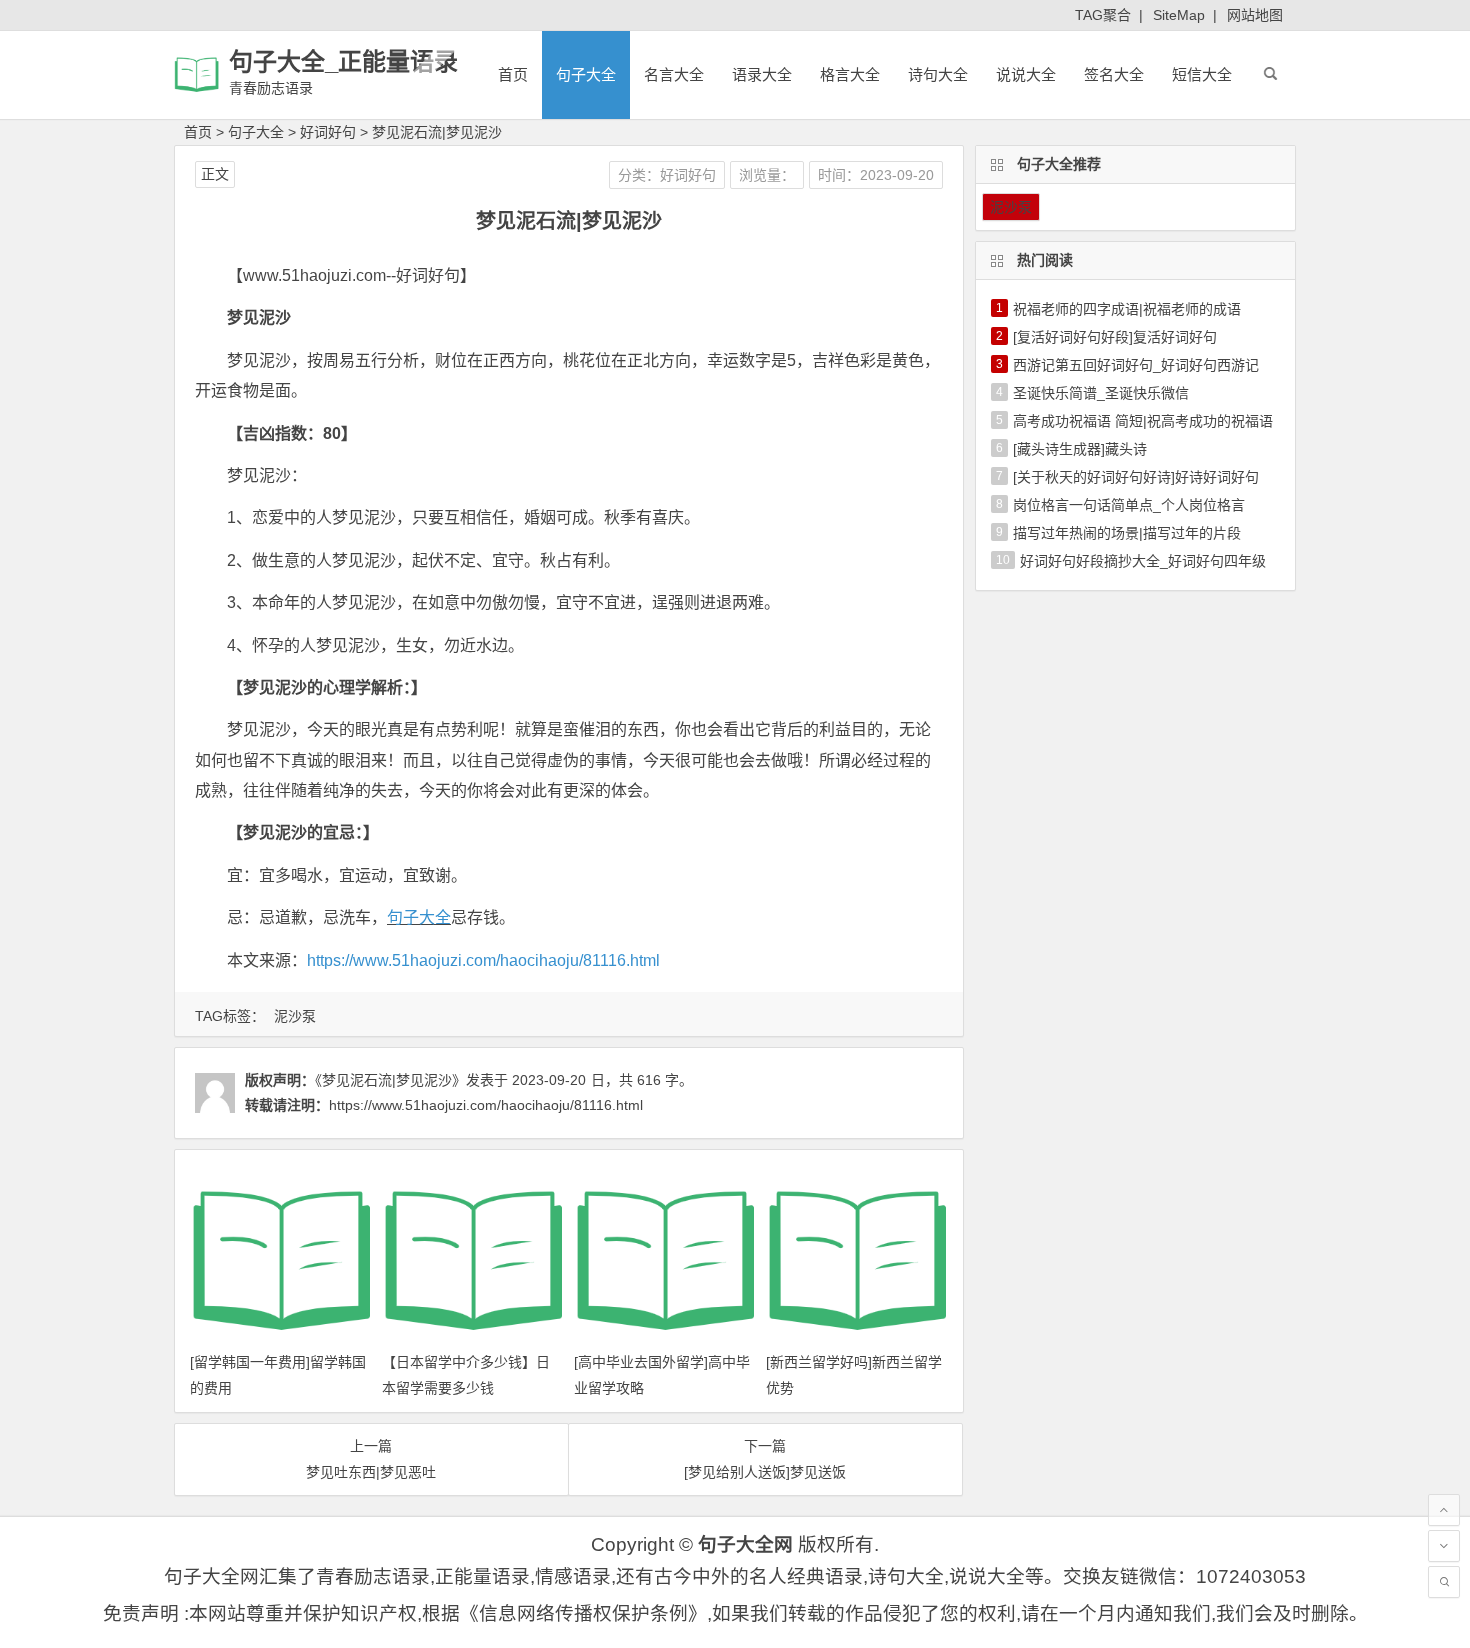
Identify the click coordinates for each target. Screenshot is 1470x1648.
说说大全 (1026, 74)
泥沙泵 (295, 1016)
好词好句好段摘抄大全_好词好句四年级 (1143, 561)
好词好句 (328, 132)
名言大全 (674, 74)
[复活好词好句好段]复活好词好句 (1115, 337)
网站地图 (1255, 15)
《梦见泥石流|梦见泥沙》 (390, 1080)
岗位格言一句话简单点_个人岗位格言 (1129, 505)
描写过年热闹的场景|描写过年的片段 (1127, 533)
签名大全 (1114, 74)
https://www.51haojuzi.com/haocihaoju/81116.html (483, 960)
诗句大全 (938, 74)
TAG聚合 (1103, 15)
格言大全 (850, 74)
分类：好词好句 (667, 175)
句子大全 (586, 74)
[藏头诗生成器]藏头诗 (1080, 449)
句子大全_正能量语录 (343, 61)
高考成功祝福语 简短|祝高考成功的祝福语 (1143, 421)
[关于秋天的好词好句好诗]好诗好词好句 (1136, 477)
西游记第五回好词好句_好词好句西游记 (1136, 365)
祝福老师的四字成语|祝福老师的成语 (1127, 309)
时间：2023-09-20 (876, 175)
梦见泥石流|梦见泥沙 (437, 132)
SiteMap (1179, 15)
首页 (513, 74)
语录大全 (762, 74)
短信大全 (1202, 74)
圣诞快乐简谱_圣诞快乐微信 (1101, 393)
